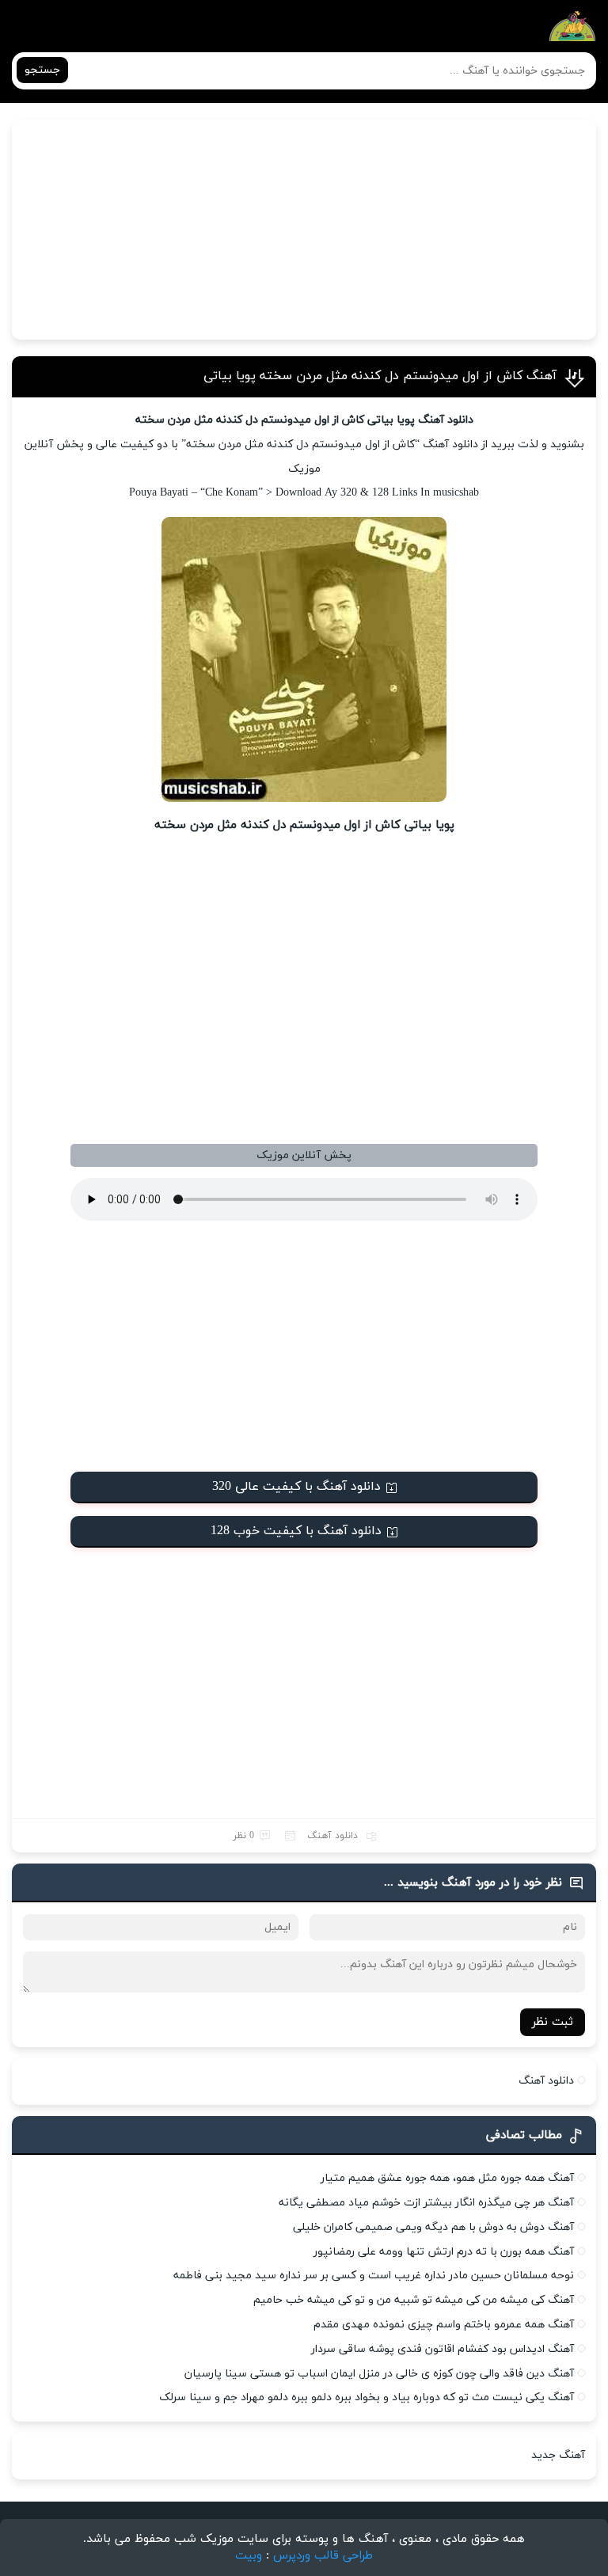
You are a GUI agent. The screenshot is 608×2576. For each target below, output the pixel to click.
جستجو (42, 70)
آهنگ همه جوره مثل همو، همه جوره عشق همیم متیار (447, 2178)
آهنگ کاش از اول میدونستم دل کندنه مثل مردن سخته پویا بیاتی (380, 376)
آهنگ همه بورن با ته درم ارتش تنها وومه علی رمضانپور (444, 2252)
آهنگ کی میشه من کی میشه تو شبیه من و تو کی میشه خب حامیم (414, 2300)
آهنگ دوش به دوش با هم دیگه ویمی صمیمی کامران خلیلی (433, 2227)
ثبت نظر (553, 2022)
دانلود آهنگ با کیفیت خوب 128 (296, 1531)
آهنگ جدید (558, 2455)
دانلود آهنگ (332, 1836)
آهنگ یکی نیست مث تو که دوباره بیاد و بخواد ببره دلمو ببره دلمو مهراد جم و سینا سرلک (367, 2397)
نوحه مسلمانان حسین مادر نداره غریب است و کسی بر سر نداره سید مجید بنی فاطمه (374, 2276)
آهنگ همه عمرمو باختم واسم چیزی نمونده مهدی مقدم (444, 2325)
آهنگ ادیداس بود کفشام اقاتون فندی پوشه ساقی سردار (443, 2349)
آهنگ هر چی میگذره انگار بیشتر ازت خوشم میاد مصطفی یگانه (426, 2203)
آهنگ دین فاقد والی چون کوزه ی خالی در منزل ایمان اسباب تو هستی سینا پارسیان (379, 2374)
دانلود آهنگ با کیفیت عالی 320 (296, 1487)
